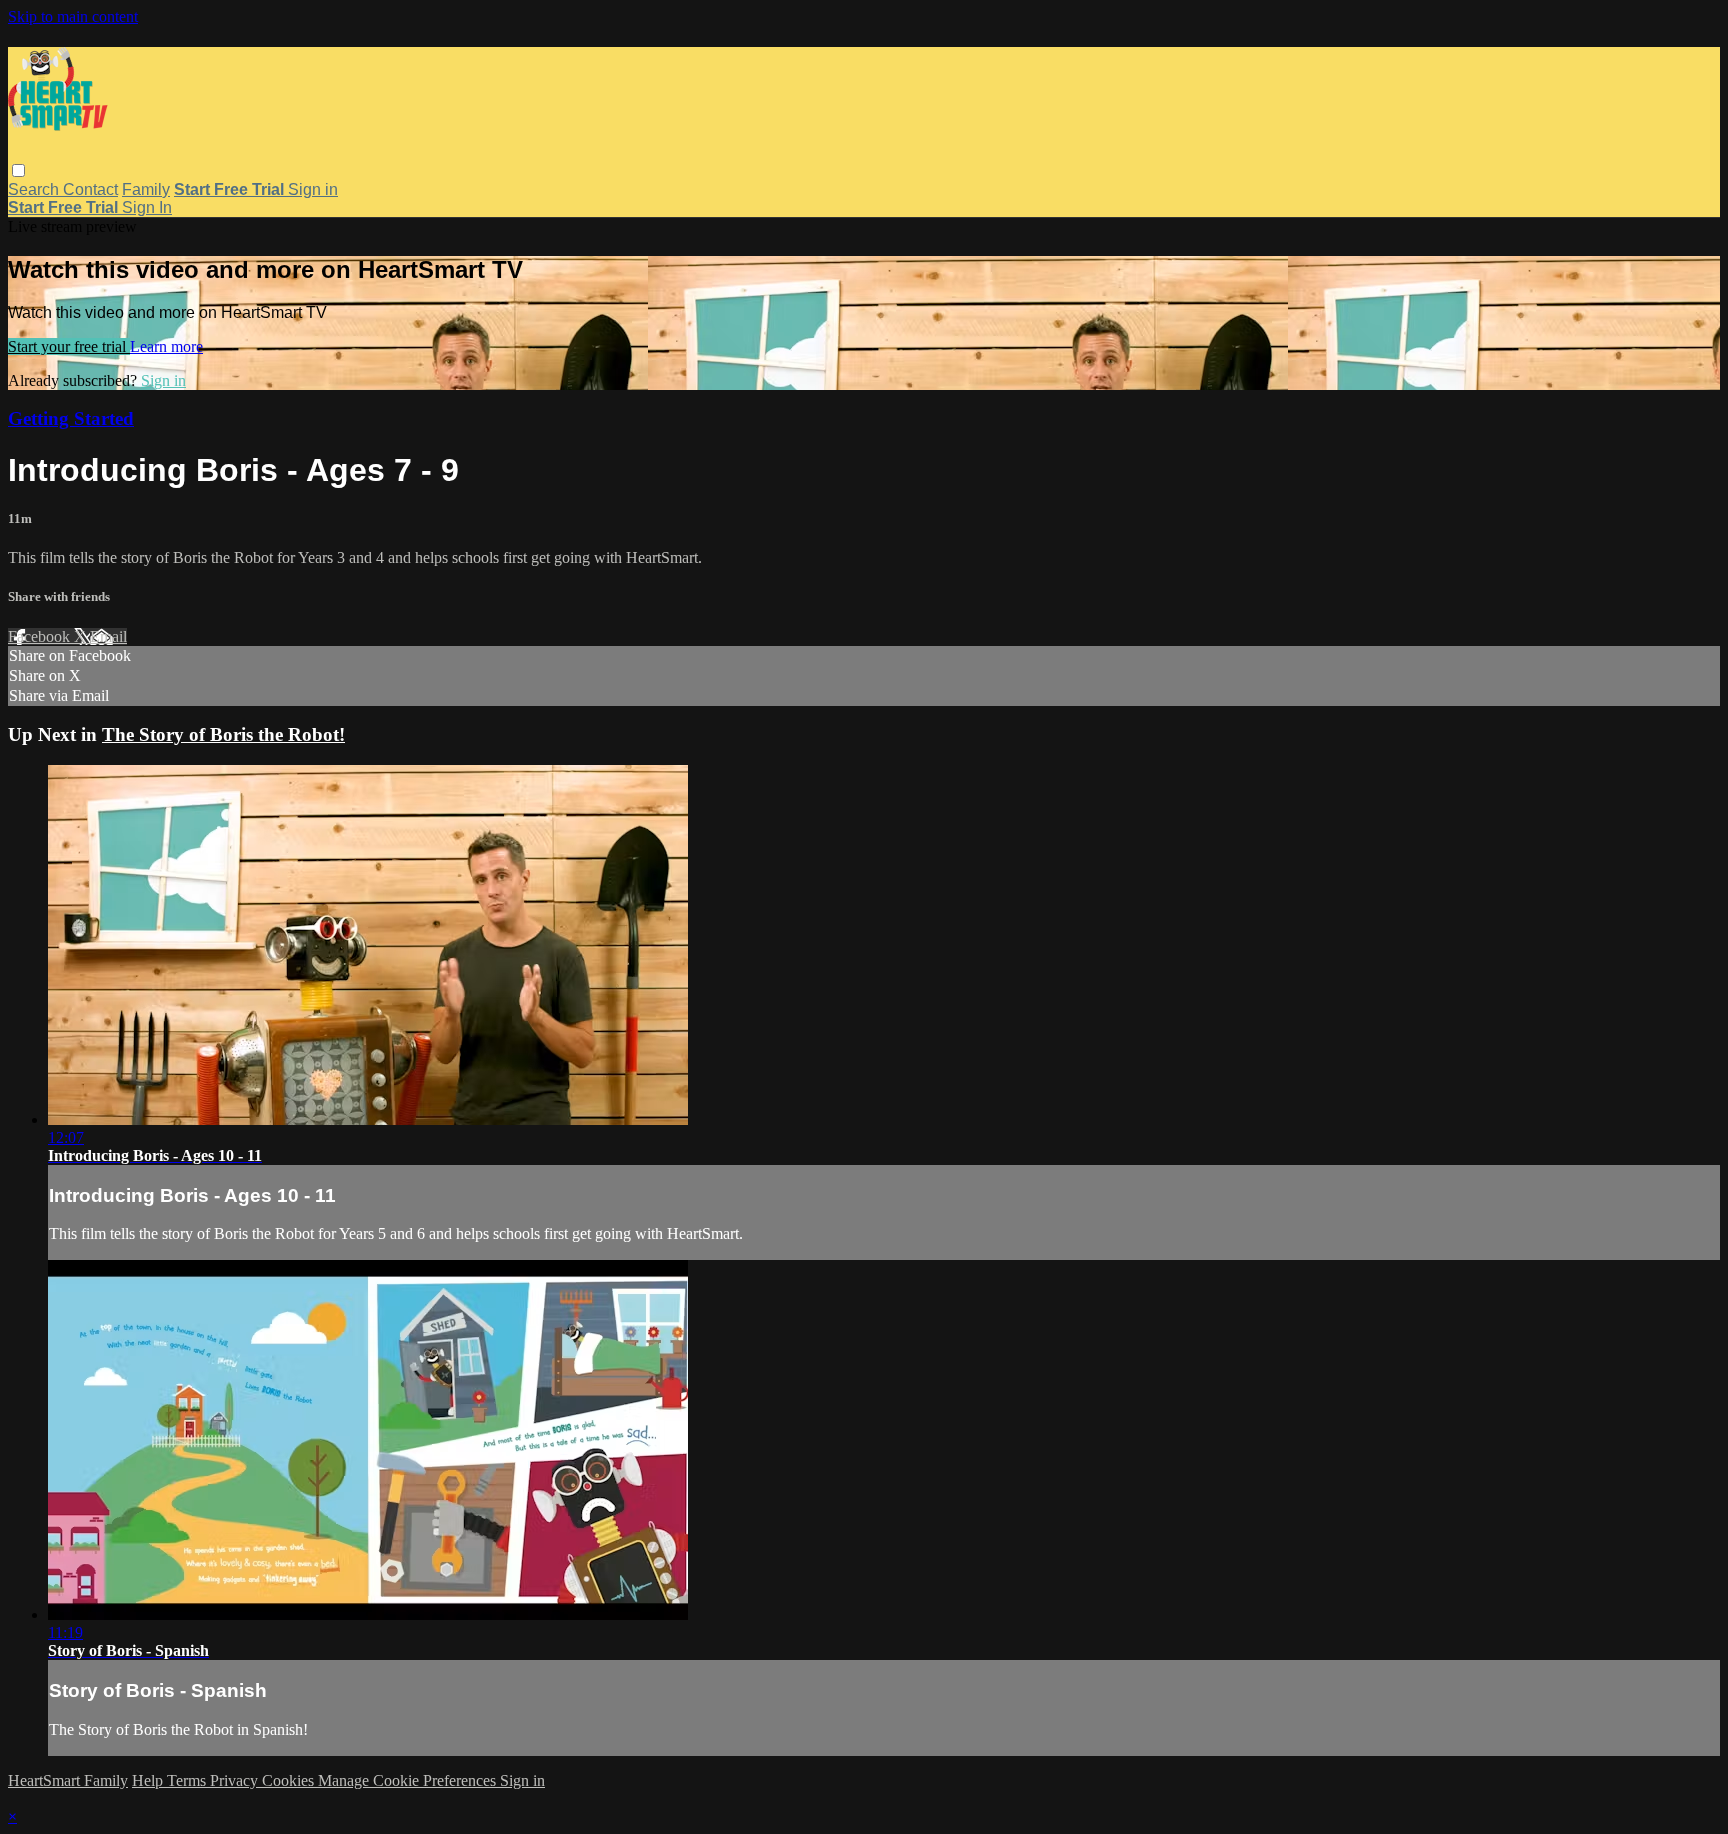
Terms (188, 1780)
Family (146, 189)
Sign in (313, 189)
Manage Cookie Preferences (409, 1780)
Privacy (236, 1780)
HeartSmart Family (68, 1780)
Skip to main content (73, 16)
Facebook (41, 636)
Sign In (147, 207)
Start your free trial (69, 346)
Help (149, 1780)
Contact (90, 189)
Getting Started (71, 418)
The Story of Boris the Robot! (223, 734)
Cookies (290, 1780)
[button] (18, 170)
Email (108, 636)
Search (35, 189)
